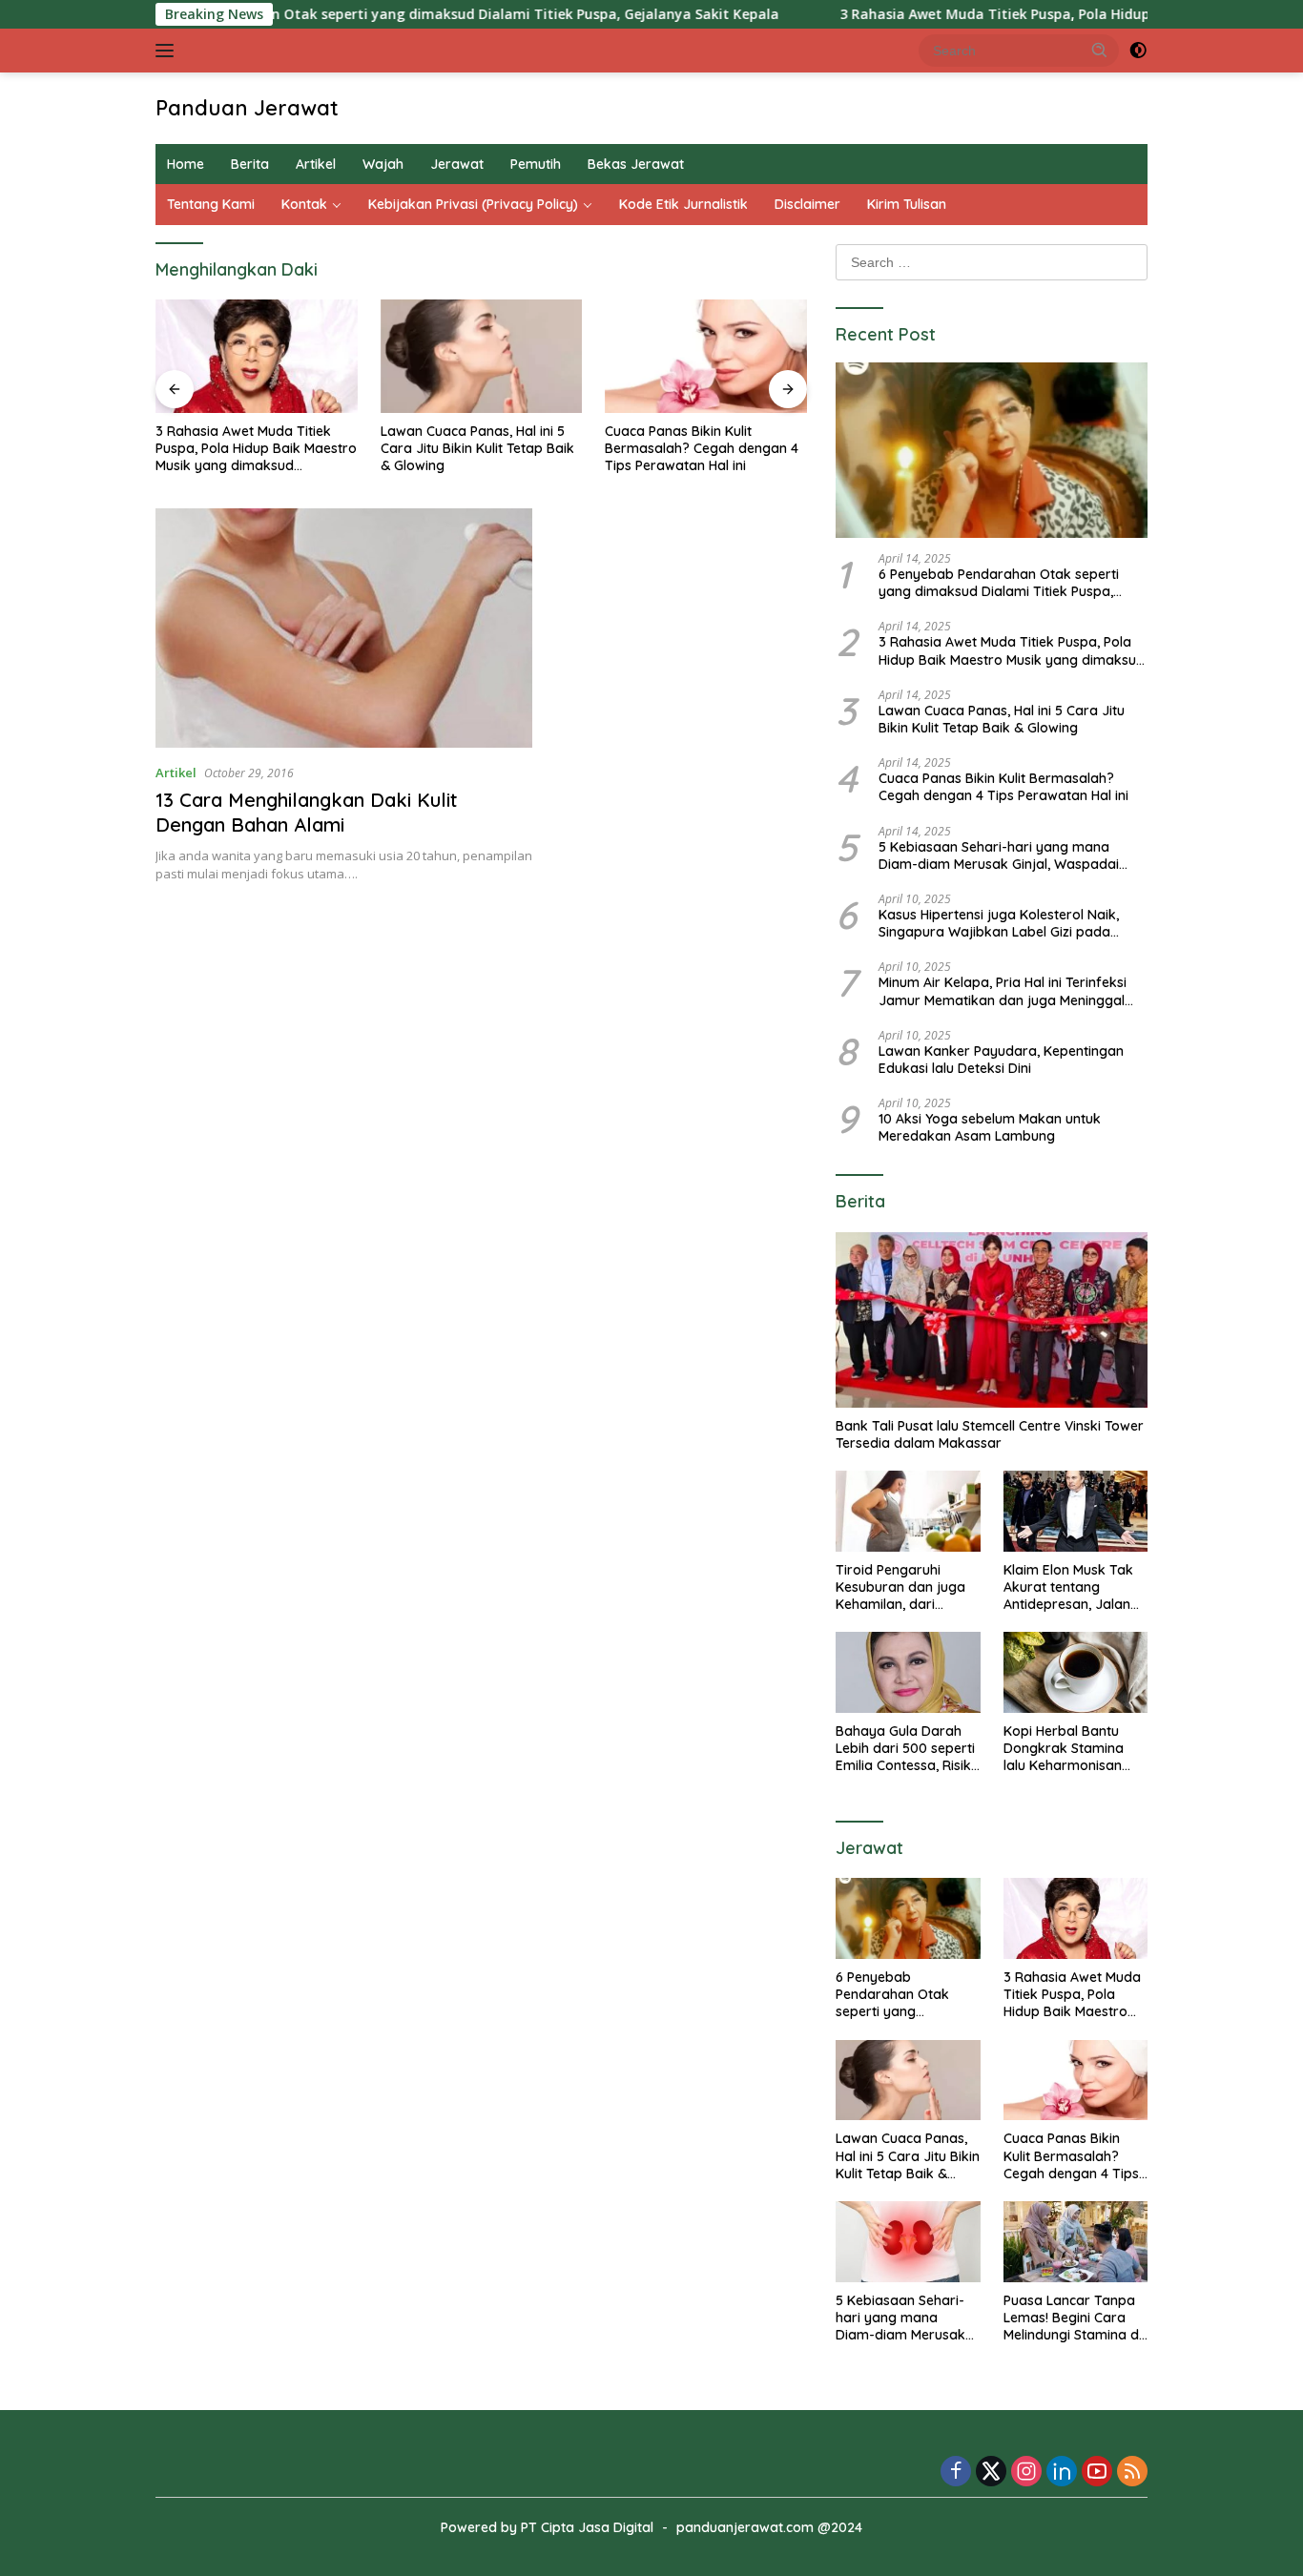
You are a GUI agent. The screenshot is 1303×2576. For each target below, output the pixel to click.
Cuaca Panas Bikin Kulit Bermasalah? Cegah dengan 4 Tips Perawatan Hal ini (702, 448)
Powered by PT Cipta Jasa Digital (547, 2527)
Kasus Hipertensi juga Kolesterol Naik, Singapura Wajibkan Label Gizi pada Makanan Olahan (999, 923)
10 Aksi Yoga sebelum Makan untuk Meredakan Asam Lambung (990, 1127)
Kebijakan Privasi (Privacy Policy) (473, 204)
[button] (1100, 50)
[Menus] (168, 51)
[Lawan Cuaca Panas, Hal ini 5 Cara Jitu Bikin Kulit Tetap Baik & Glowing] (482, 356)
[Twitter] (991, 2473)
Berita (250, 164)
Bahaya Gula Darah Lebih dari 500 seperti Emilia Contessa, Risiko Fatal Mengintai (908, 1749)
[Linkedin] (1062, 2473)
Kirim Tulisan (907, 204)
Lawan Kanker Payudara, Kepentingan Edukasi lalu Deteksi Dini (1001, 1060)
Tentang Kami (211, 204)
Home (186, 164)
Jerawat (457, 164)
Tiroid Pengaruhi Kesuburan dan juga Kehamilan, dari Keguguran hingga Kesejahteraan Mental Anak (905, 1587)
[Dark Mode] (1138, 51)
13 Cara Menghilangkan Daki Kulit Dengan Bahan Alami (307, 812)
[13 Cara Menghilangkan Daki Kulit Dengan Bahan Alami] (344, 628)
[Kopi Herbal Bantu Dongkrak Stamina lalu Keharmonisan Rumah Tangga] (1075, 1672)
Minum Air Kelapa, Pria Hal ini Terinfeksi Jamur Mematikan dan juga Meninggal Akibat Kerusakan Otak (1003, 991)
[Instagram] (1026, 2473)
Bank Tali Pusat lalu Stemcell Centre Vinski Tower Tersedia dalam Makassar (990, 1434)
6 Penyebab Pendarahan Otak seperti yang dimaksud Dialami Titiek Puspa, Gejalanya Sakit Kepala (366, 14)
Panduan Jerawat (247, 108)
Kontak (304, 204)
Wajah (383, 164)
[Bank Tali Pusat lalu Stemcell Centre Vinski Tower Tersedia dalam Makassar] (992, 1320)
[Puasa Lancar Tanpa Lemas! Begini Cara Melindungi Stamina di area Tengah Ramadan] (1075, 2242)
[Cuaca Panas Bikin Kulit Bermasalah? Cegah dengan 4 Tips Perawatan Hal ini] (706, 356)
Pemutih (536, 164)
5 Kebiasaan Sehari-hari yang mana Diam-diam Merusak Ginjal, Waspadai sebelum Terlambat (999, 855)
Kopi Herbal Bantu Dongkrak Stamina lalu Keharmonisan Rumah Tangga (1064, 1749)
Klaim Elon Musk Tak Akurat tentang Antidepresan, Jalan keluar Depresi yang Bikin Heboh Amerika (1069, 1587)
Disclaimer (807, 204)
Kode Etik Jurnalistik (683, 204)
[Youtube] (1097, 2473)
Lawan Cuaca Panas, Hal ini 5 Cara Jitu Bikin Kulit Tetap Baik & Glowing (477, 448)
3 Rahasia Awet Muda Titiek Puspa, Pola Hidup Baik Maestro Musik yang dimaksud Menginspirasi (256, 449)
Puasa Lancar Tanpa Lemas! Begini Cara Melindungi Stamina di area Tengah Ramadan (1073, 2318)
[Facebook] (956, 2473)
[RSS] (1132, 2473)
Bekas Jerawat (636, 164)
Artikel (316, 164)
